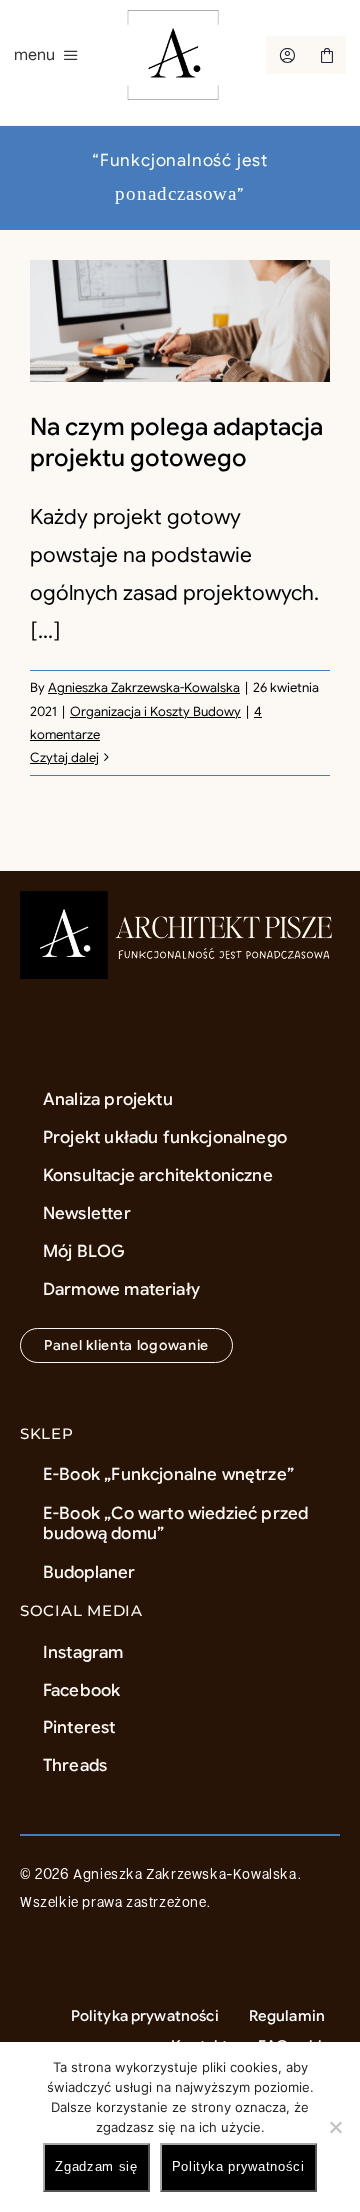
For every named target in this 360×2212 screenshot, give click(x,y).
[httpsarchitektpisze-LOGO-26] (180, 901)
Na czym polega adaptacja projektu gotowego (176, 442)
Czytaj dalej (64, 757)
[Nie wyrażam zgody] (335, 2127)
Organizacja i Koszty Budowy (155, 711)
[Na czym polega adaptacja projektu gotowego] (180, 321)
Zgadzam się (96, 2166)
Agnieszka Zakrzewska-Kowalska (144, 687)
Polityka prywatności (238, 2166)
